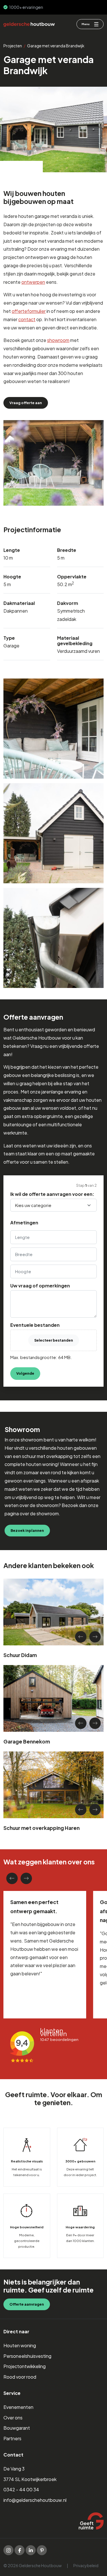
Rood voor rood (20, 2377)
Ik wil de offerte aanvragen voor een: (52, 1194)
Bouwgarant (17, 2428)
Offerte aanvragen (27, 2304)
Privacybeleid (86, 2565)
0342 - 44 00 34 (21, 2489)
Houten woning (20, 2345)
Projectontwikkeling (25, 2366)
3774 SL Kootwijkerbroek (30, 2479)
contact (27, 319)
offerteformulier (29, 311)
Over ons (13, 2418)
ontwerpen (33, 282)
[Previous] (81, 1637)
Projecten (13, 46)
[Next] (95, 1637)
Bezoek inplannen (27, 1530)
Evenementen (18, 2407)
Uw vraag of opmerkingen (40, 1286)
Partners (12, 2438)
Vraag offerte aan (26, 403)
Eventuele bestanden (35, 1325)
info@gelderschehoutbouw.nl (35, 2500)
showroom (58, 340)
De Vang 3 (14, 2469)
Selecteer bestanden (54, 1340)
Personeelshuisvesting (27, 2356)
